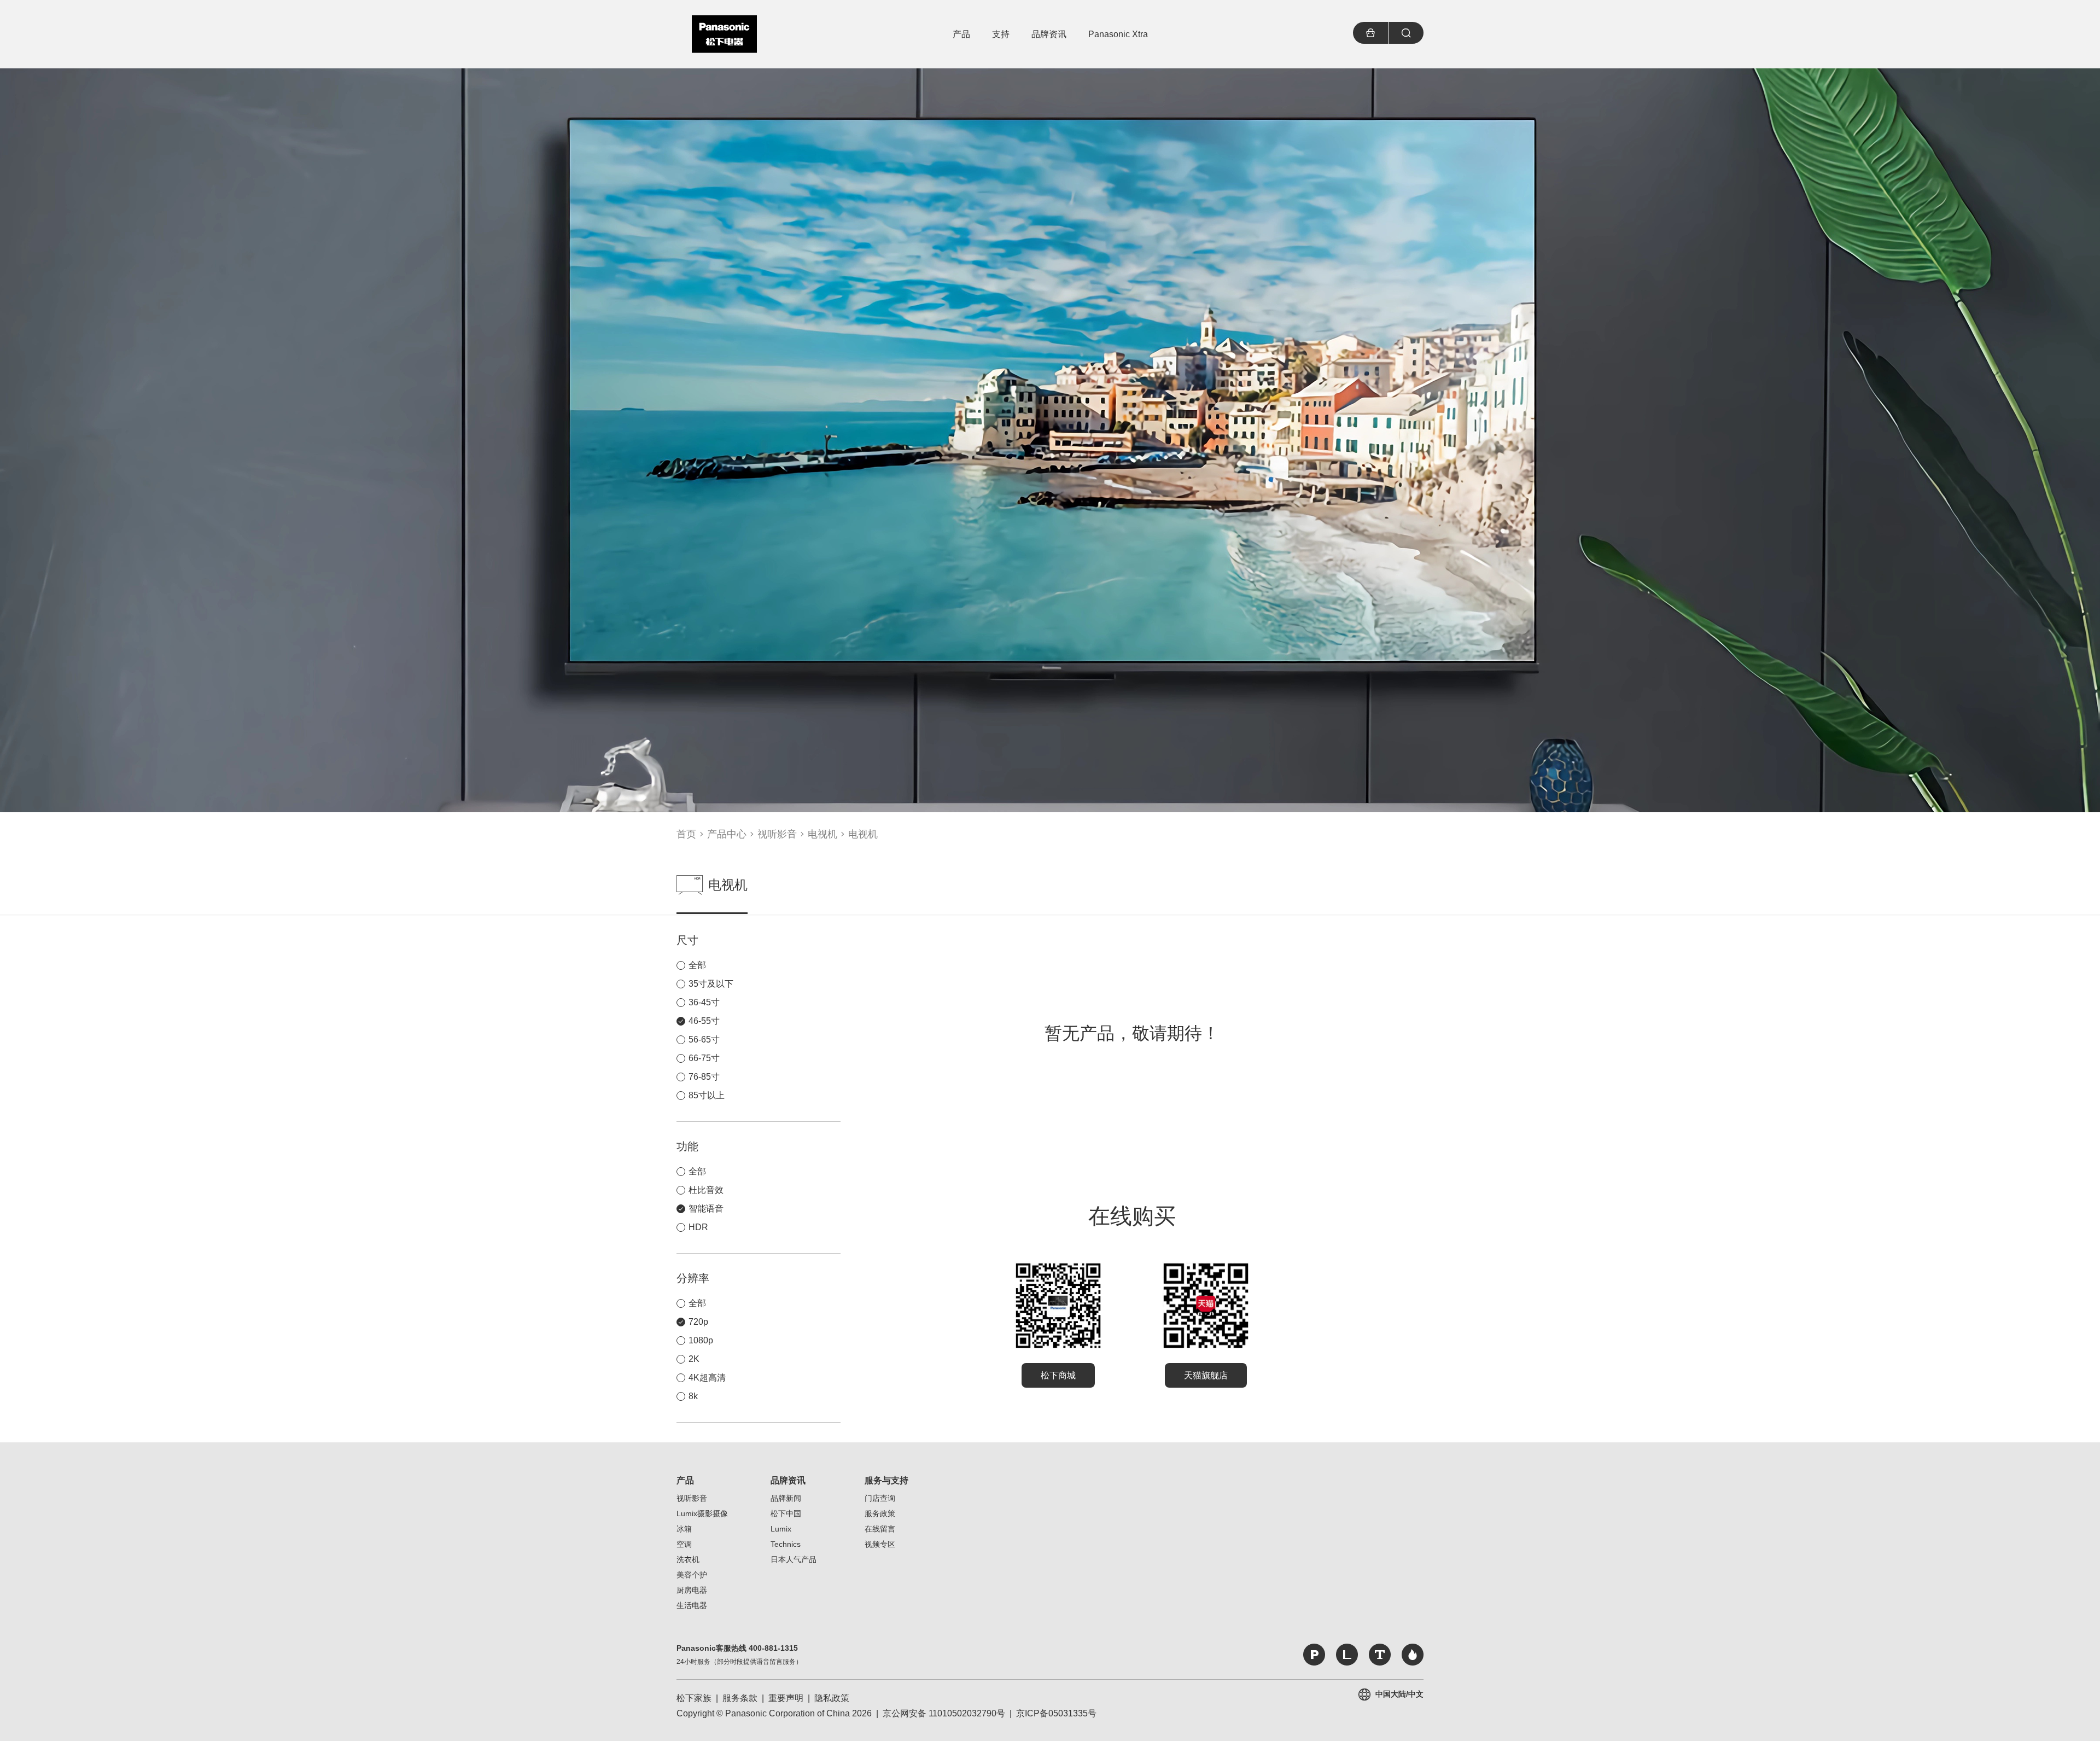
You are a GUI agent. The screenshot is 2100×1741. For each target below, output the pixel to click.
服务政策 (880, 1513)
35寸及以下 (711, 984)
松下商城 (1058, 1375)
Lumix (781, 1529)
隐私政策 (832, 1698)
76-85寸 (704, 1077)
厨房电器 (692, 1590)
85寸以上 (707, 1095)
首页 (686, 834)
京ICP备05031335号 (1056, 1713)
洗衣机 (688, 1559)
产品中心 (727, 834)
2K (694, 1359)
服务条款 (740, 1698)
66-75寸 (704, 1058)
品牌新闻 (786, 1498)
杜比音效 (706, 1190)
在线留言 (880, 1529)
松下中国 (786, 1513)
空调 (684, 1544)
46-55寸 (704, 1021)
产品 (685, 1480)
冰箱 (684, 1529)
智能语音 (706, 1209)
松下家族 (694, 1698)
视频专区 (880, 1544)
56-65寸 (704, 1040)
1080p (701, 1340)
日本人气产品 (794, 1559)
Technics (786, 1544)
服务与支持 (886, 1480)
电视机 (822, 834)
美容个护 (692, 1575)
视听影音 (777, 834)
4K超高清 (707, 1378)
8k (693, 1396)
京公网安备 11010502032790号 (944, 1713)
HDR (698, 1227)
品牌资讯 (788, 1480)
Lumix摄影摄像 (702, 1513)
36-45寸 (704, 1002)
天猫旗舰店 (1206, 1375)
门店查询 (880, 1498)
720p (698, 1322)
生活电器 (692, 1605)
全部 (697, 965)
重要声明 (786, 1698)
